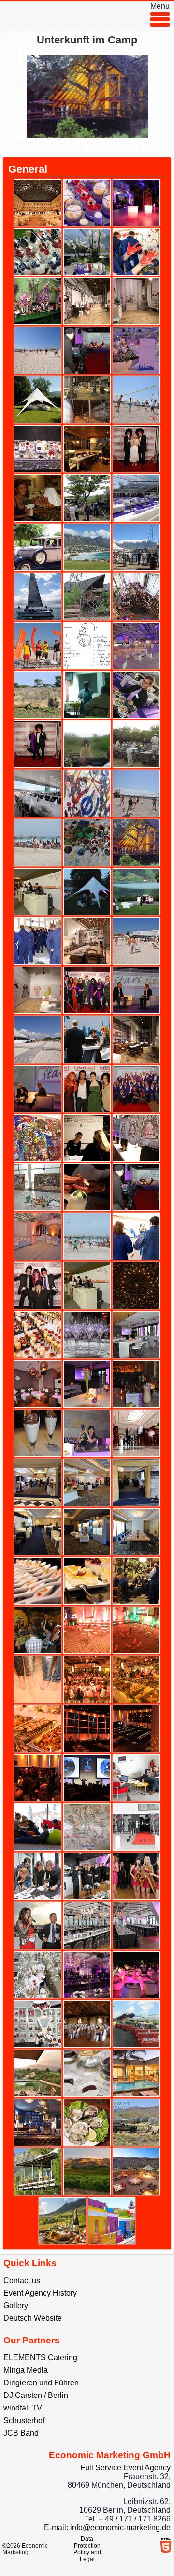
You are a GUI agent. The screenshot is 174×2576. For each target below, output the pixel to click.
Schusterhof (24, 2420)
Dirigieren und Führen (41, 2383)
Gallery (16, 2306)
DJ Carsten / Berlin (36, 2395)
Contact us (22, 2280)
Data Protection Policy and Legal (87, 2549)
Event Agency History (40, 2293)
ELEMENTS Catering (40, 2358)
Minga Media (26, 2370)
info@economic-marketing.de (120, 2528)
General (28, 169)
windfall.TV (23, 2408)
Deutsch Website (33, 2318)
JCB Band (21, 2433)
